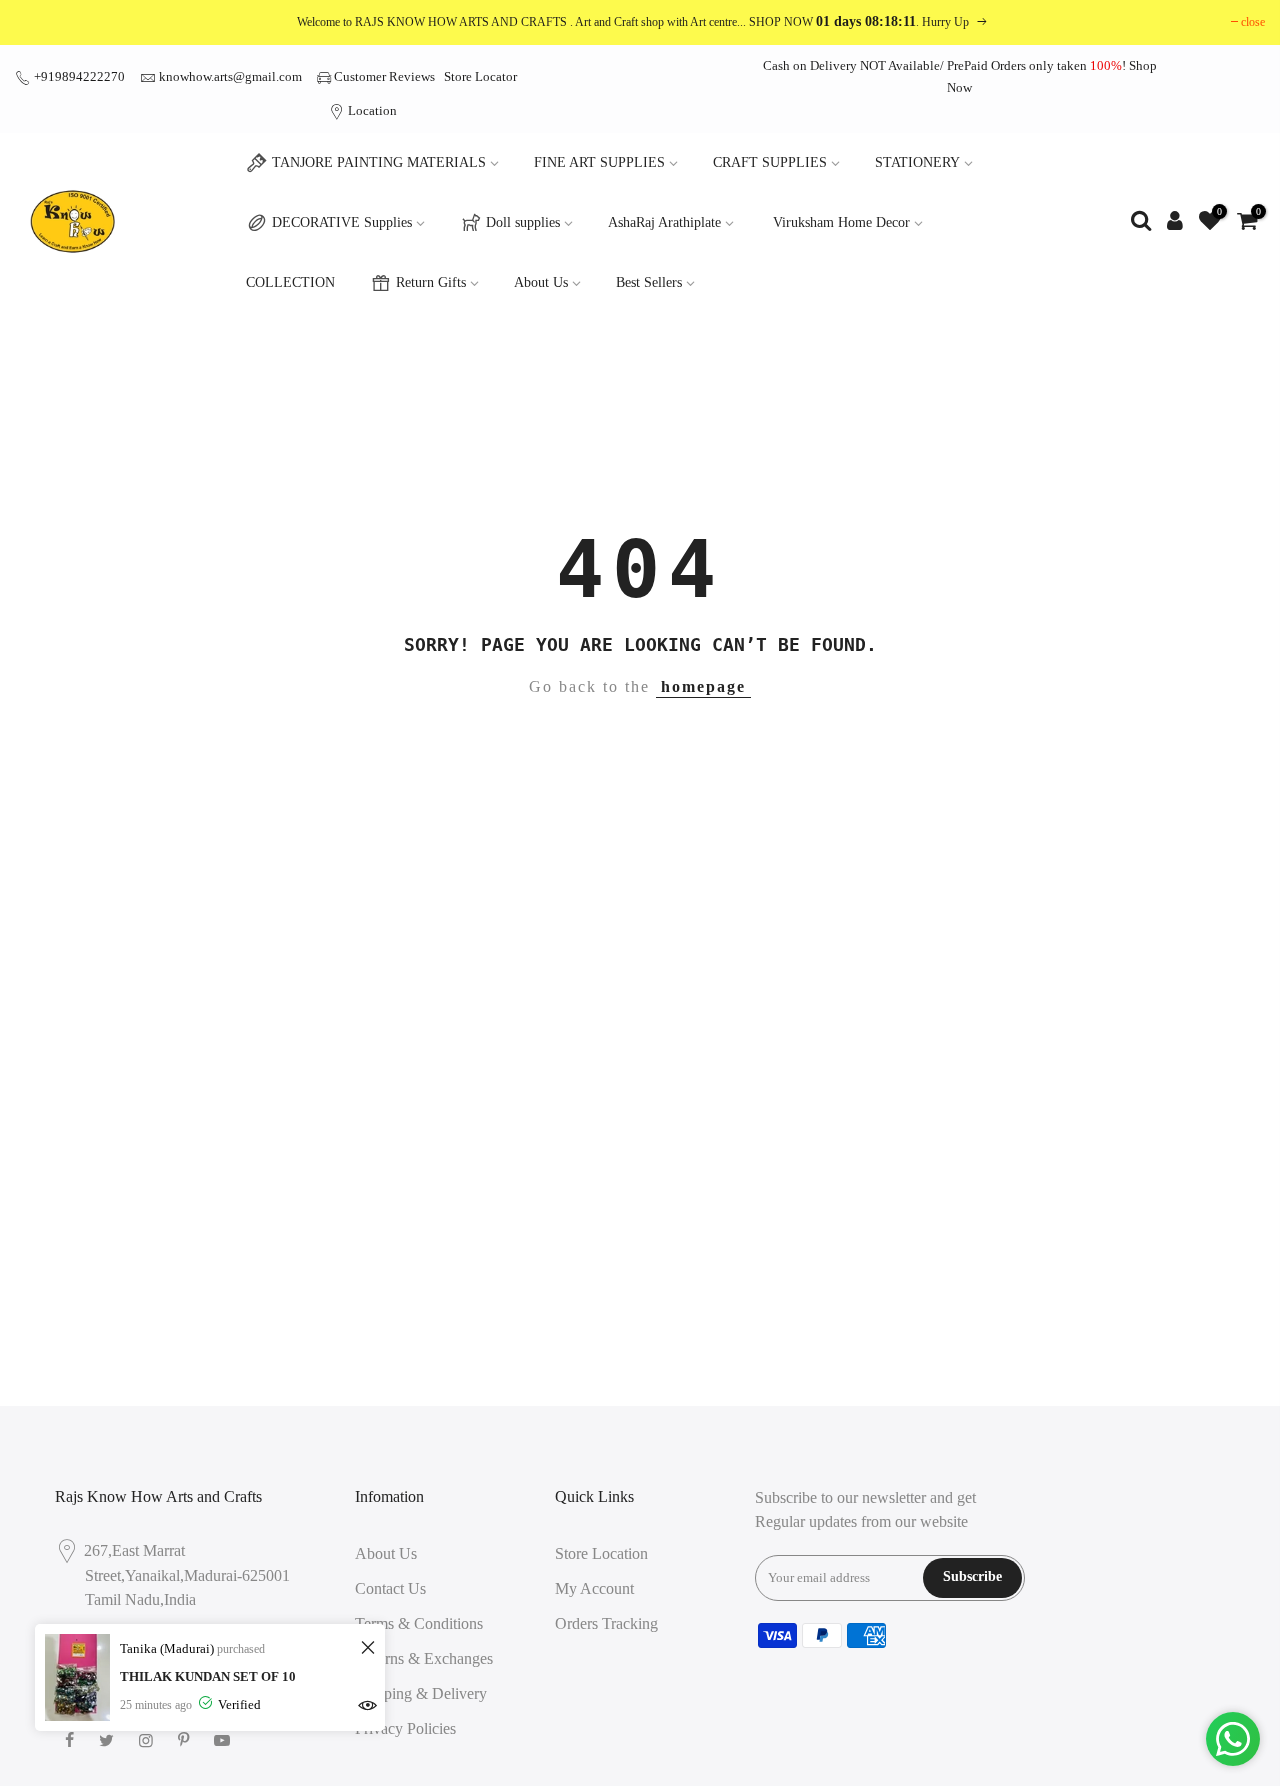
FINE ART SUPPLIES (599, 162)
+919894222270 (78, 76)
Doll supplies (523, 222)
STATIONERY (917, 162)
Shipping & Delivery (421, 1693)
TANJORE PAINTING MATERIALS (379, 162)
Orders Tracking (606, 1623)
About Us (541, 282)
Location (371, 110)
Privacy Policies (405, 1728)
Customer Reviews (384, 76)
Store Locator (480, 76)
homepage (703, 686)
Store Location (601, 1553)
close (1253, 22)
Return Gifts (431, 282)
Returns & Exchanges (424, 1658)
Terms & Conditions (419, 1623)
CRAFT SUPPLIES (770, 162)
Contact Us (390, 1588)
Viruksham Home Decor (841, 222)
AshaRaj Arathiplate (664, 222)
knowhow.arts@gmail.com (230, 76)
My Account (594, 1588)
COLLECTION (290, 282)
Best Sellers (649, 282)
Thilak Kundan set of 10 (208, 1676)
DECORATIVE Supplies (342, 222)
